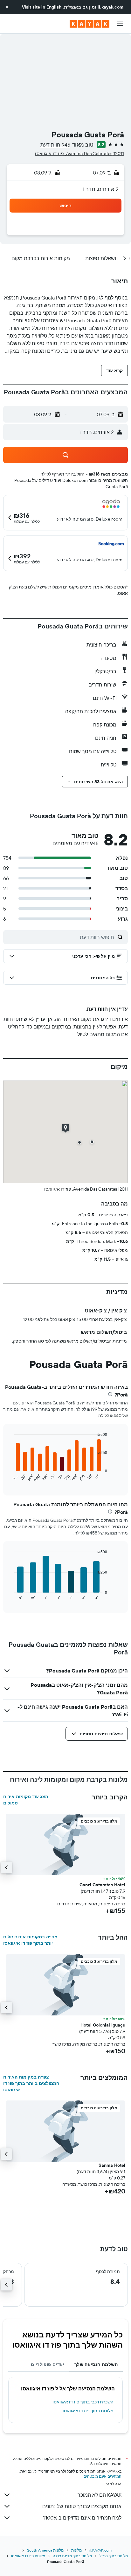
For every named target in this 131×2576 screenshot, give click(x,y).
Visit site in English (42, 7)
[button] (7, 7)
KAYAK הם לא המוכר (100, 2495)
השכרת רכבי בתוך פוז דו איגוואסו (83, 2402)
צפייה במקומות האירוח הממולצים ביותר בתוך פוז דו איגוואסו (31, 2083)
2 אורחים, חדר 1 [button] (101, 189)
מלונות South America (45, 2550)
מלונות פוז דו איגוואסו (28, 2556)
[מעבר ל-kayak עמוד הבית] (90, 24)
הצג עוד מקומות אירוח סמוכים (26, 1800)
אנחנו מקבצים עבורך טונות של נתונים (82, 2506)
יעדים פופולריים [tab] (48, 2364)
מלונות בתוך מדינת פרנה (72, 2556)
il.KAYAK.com (100, 2550)
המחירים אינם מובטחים (103, 2476)
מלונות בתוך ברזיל (114, 2556)
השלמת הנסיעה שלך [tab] (96, 2364)
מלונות (76, 2550)
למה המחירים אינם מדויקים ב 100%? (82, 2518)
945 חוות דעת (55, 145)
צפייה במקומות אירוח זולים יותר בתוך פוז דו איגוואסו (30, 1940)
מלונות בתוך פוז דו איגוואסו (88, 2411)
